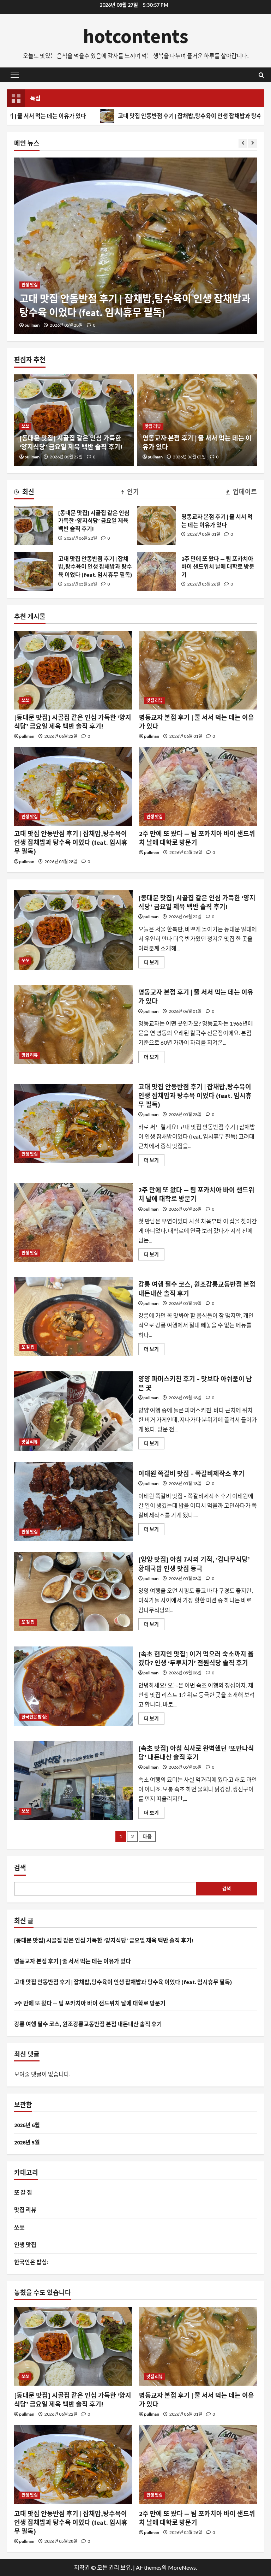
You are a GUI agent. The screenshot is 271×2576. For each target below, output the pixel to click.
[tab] (24, 493)
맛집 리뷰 (153, 426)
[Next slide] (252, 143)
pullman (32, 325)
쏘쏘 (25, 426)
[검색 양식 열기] (261, 75)
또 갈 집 (28, 1347)
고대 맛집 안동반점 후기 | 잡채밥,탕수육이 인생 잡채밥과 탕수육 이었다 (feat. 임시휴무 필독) (143, 116)
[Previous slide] (243, 143)
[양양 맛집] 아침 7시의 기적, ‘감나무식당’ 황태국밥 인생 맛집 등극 (74, 1592)
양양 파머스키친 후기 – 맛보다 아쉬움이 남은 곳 (74, 1411)
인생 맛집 (30, 285)
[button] (15, 75)
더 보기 (154, 964)
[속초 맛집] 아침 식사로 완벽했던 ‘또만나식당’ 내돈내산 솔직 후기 (74, 1781)
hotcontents (136, 36)
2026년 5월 (27, 2142)
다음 (147, 1836)
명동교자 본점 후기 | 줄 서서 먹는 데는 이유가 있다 (157, 526)
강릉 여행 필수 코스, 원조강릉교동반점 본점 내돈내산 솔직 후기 (74, 1317)
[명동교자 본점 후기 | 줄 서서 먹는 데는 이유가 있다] (198, 670)
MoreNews (182, 2567)
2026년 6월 (27, 2125)
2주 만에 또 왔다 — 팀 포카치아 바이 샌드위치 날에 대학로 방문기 (157, 571)
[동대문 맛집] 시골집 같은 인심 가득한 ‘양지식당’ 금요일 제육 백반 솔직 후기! (34, 526)
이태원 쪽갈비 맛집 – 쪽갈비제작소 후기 (74, 1501)
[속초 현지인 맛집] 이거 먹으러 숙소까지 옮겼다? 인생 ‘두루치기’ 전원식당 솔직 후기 (74, 1686)
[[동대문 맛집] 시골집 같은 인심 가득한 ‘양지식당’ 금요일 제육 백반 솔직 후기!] (73, 670)
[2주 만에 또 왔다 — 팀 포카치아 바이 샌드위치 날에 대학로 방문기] (198, 786)
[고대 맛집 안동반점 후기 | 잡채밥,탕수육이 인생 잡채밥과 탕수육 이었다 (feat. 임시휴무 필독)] (135, 246)
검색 (20, 1868)
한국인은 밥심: (34, 1717)
